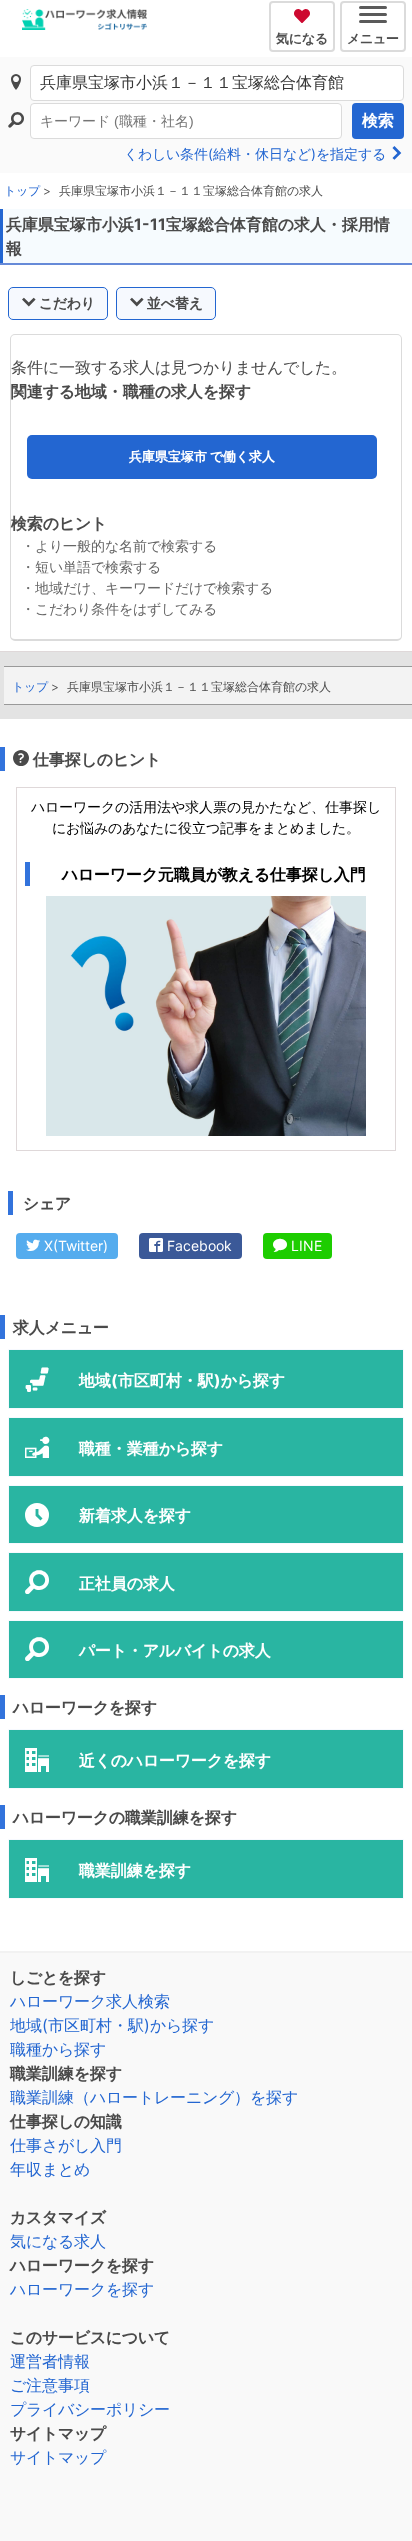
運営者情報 (50, 2361)
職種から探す (58, 2049)
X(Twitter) (74, 1245)
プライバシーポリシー (90, 2409)
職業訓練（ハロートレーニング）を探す (154, 2097)
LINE (304, 1245)
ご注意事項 (50, 2385)
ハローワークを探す (82, 2289)
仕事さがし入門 (66, 2145)
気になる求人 (58, 2241)
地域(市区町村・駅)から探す (112, 2025)
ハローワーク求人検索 (90, 2001)
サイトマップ (58, 2457)
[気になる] (304, 13)
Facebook (197, 1245)
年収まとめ (50, 2169)
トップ (22, 190)
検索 (378, 120)
